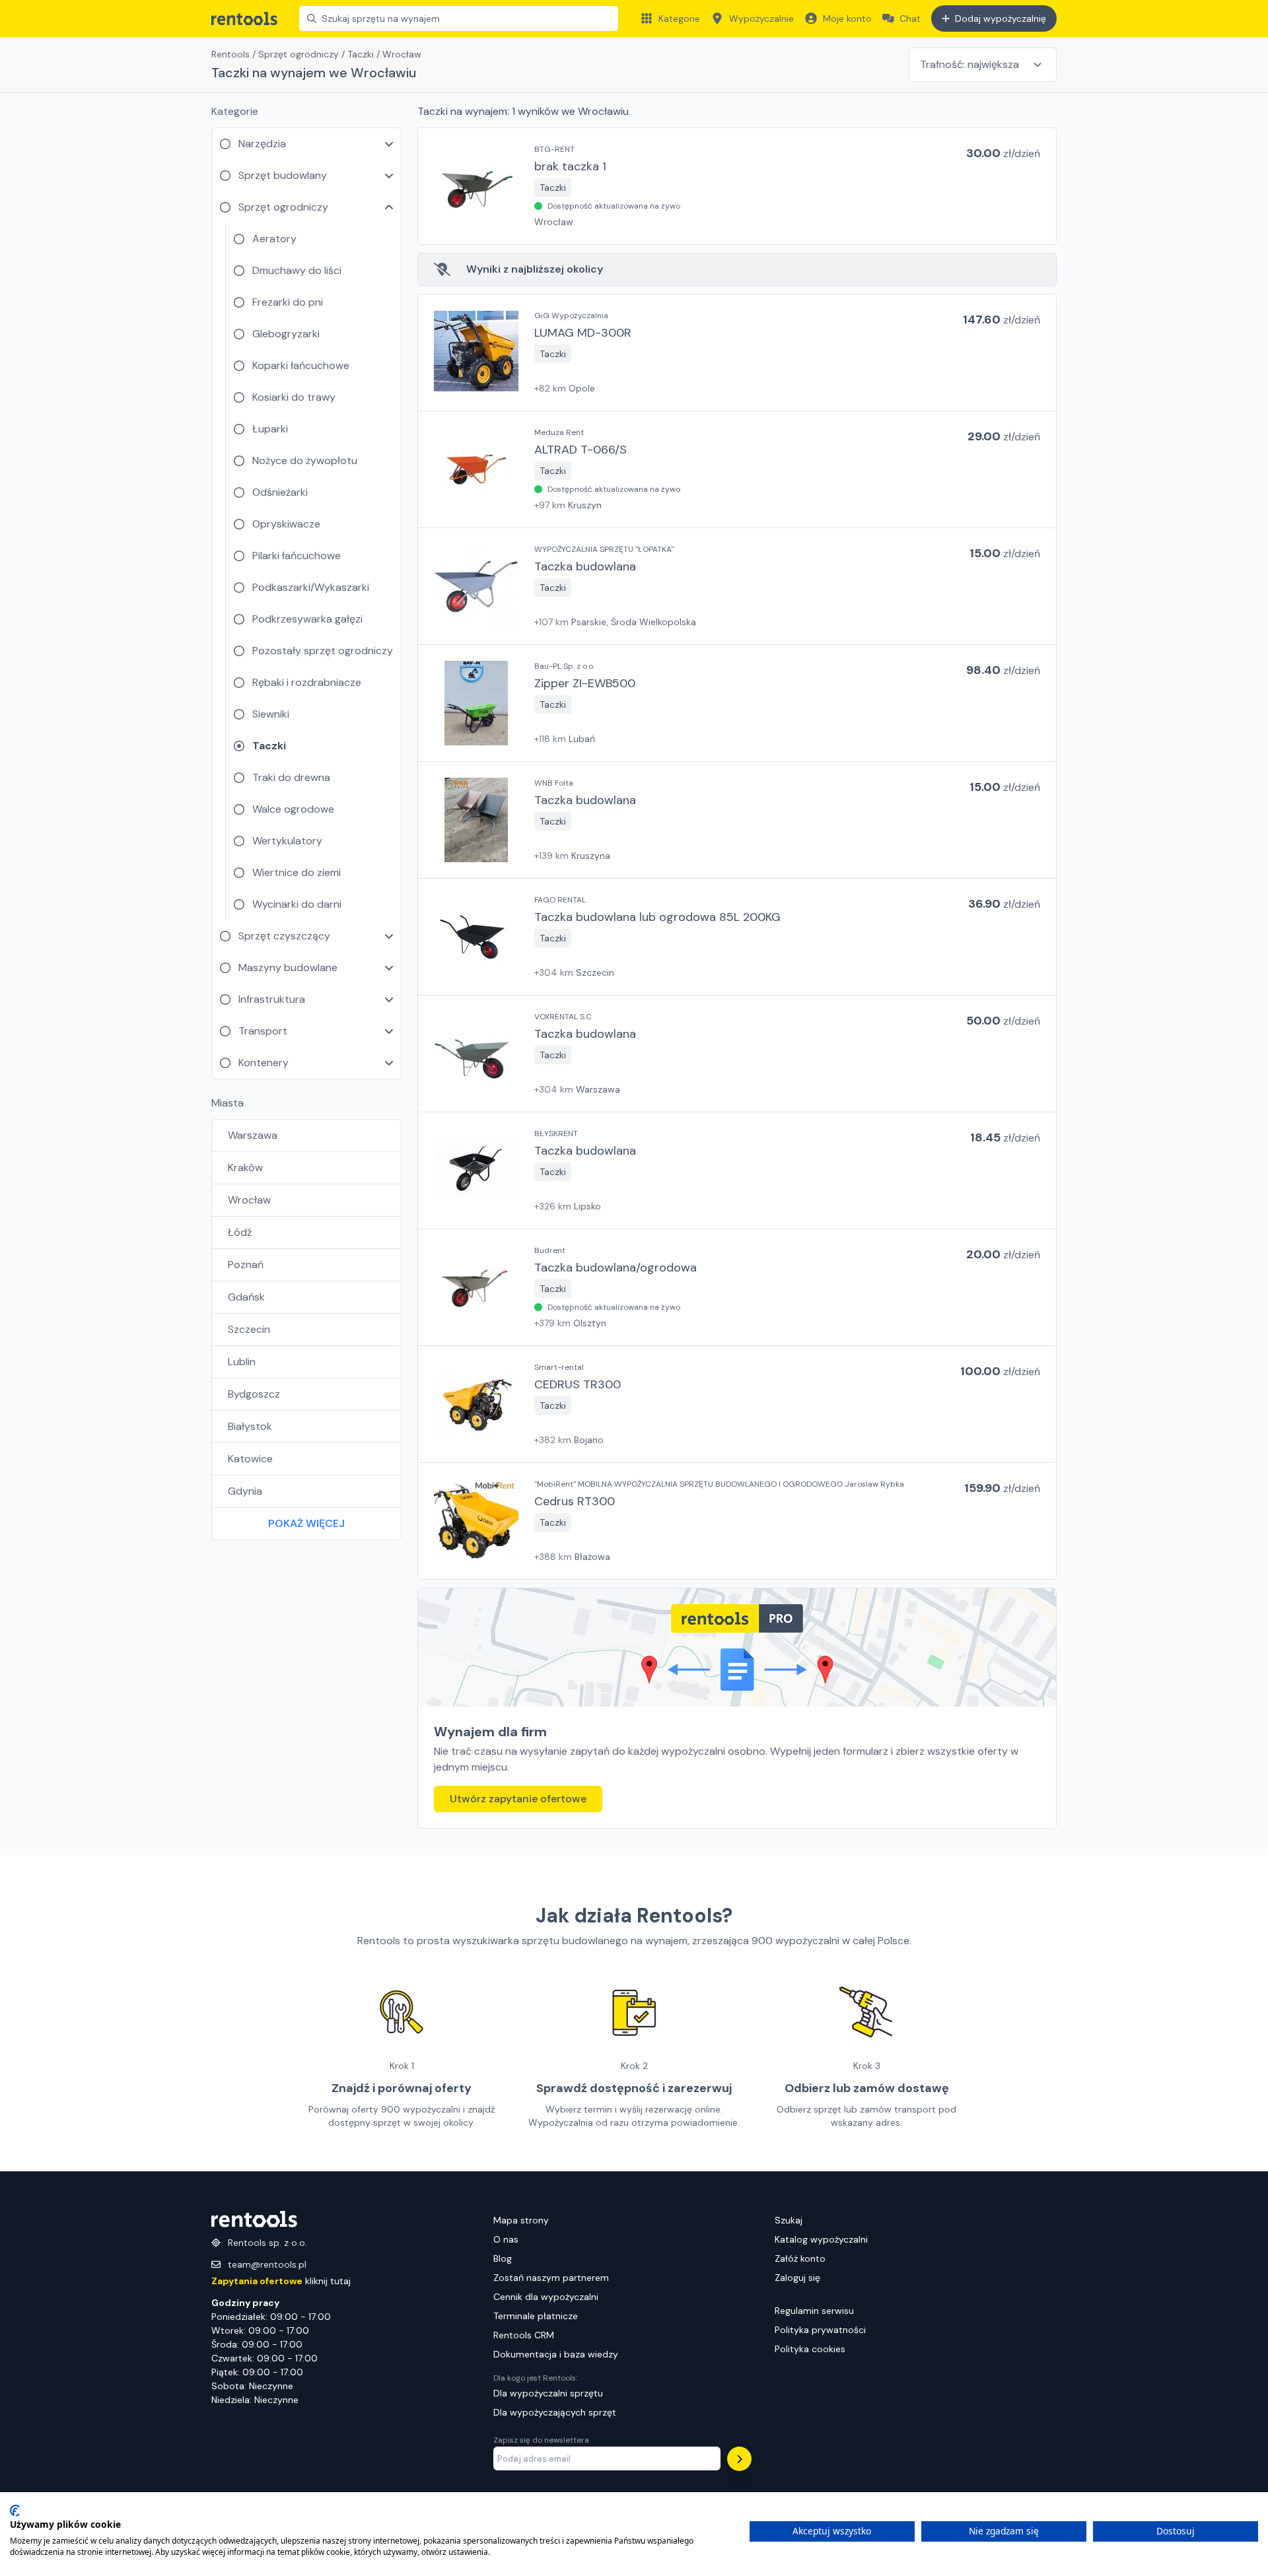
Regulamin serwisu (814, 2311)
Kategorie (679, 18)
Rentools (230, 54)
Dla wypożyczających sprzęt (555, 2412)
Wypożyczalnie (761, 18)
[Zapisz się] (739, 2459)
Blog (503, 2258)
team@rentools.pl (267, 2264)
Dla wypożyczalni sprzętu (548, 2393)
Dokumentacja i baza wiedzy (556, 2354)
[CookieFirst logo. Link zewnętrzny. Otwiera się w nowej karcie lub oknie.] (15, 2511)
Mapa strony (521, 2220)
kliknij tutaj (281, 2281)
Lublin (242, 1362)
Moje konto (847, 18)
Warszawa (253, 1135)
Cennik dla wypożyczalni (546, 2297)
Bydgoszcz (254, 1394)
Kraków (245, 1168)
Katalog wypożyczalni (821, 2239)
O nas (506, 2239)
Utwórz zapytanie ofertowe (518, 1799)
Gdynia (245, 1491)
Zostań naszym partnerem (551, 2278)
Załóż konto (800, 2258)
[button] (737, 186)
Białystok (250, 1426)
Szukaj (789, 2220)
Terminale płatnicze (536, 2316)
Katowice (250, 1459)
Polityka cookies (810, 2349)
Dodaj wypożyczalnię (1001, 18)
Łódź (240, 1232)
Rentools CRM (524, 2335)
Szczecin (249, 1329)
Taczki (361, 54)
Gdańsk (246, 1297)
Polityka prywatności (820, 2330)
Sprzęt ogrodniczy (299, 54)
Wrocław (249, 1200)
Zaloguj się (797, 2278)
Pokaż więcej (306, 1523)
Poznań (246, 1265)
